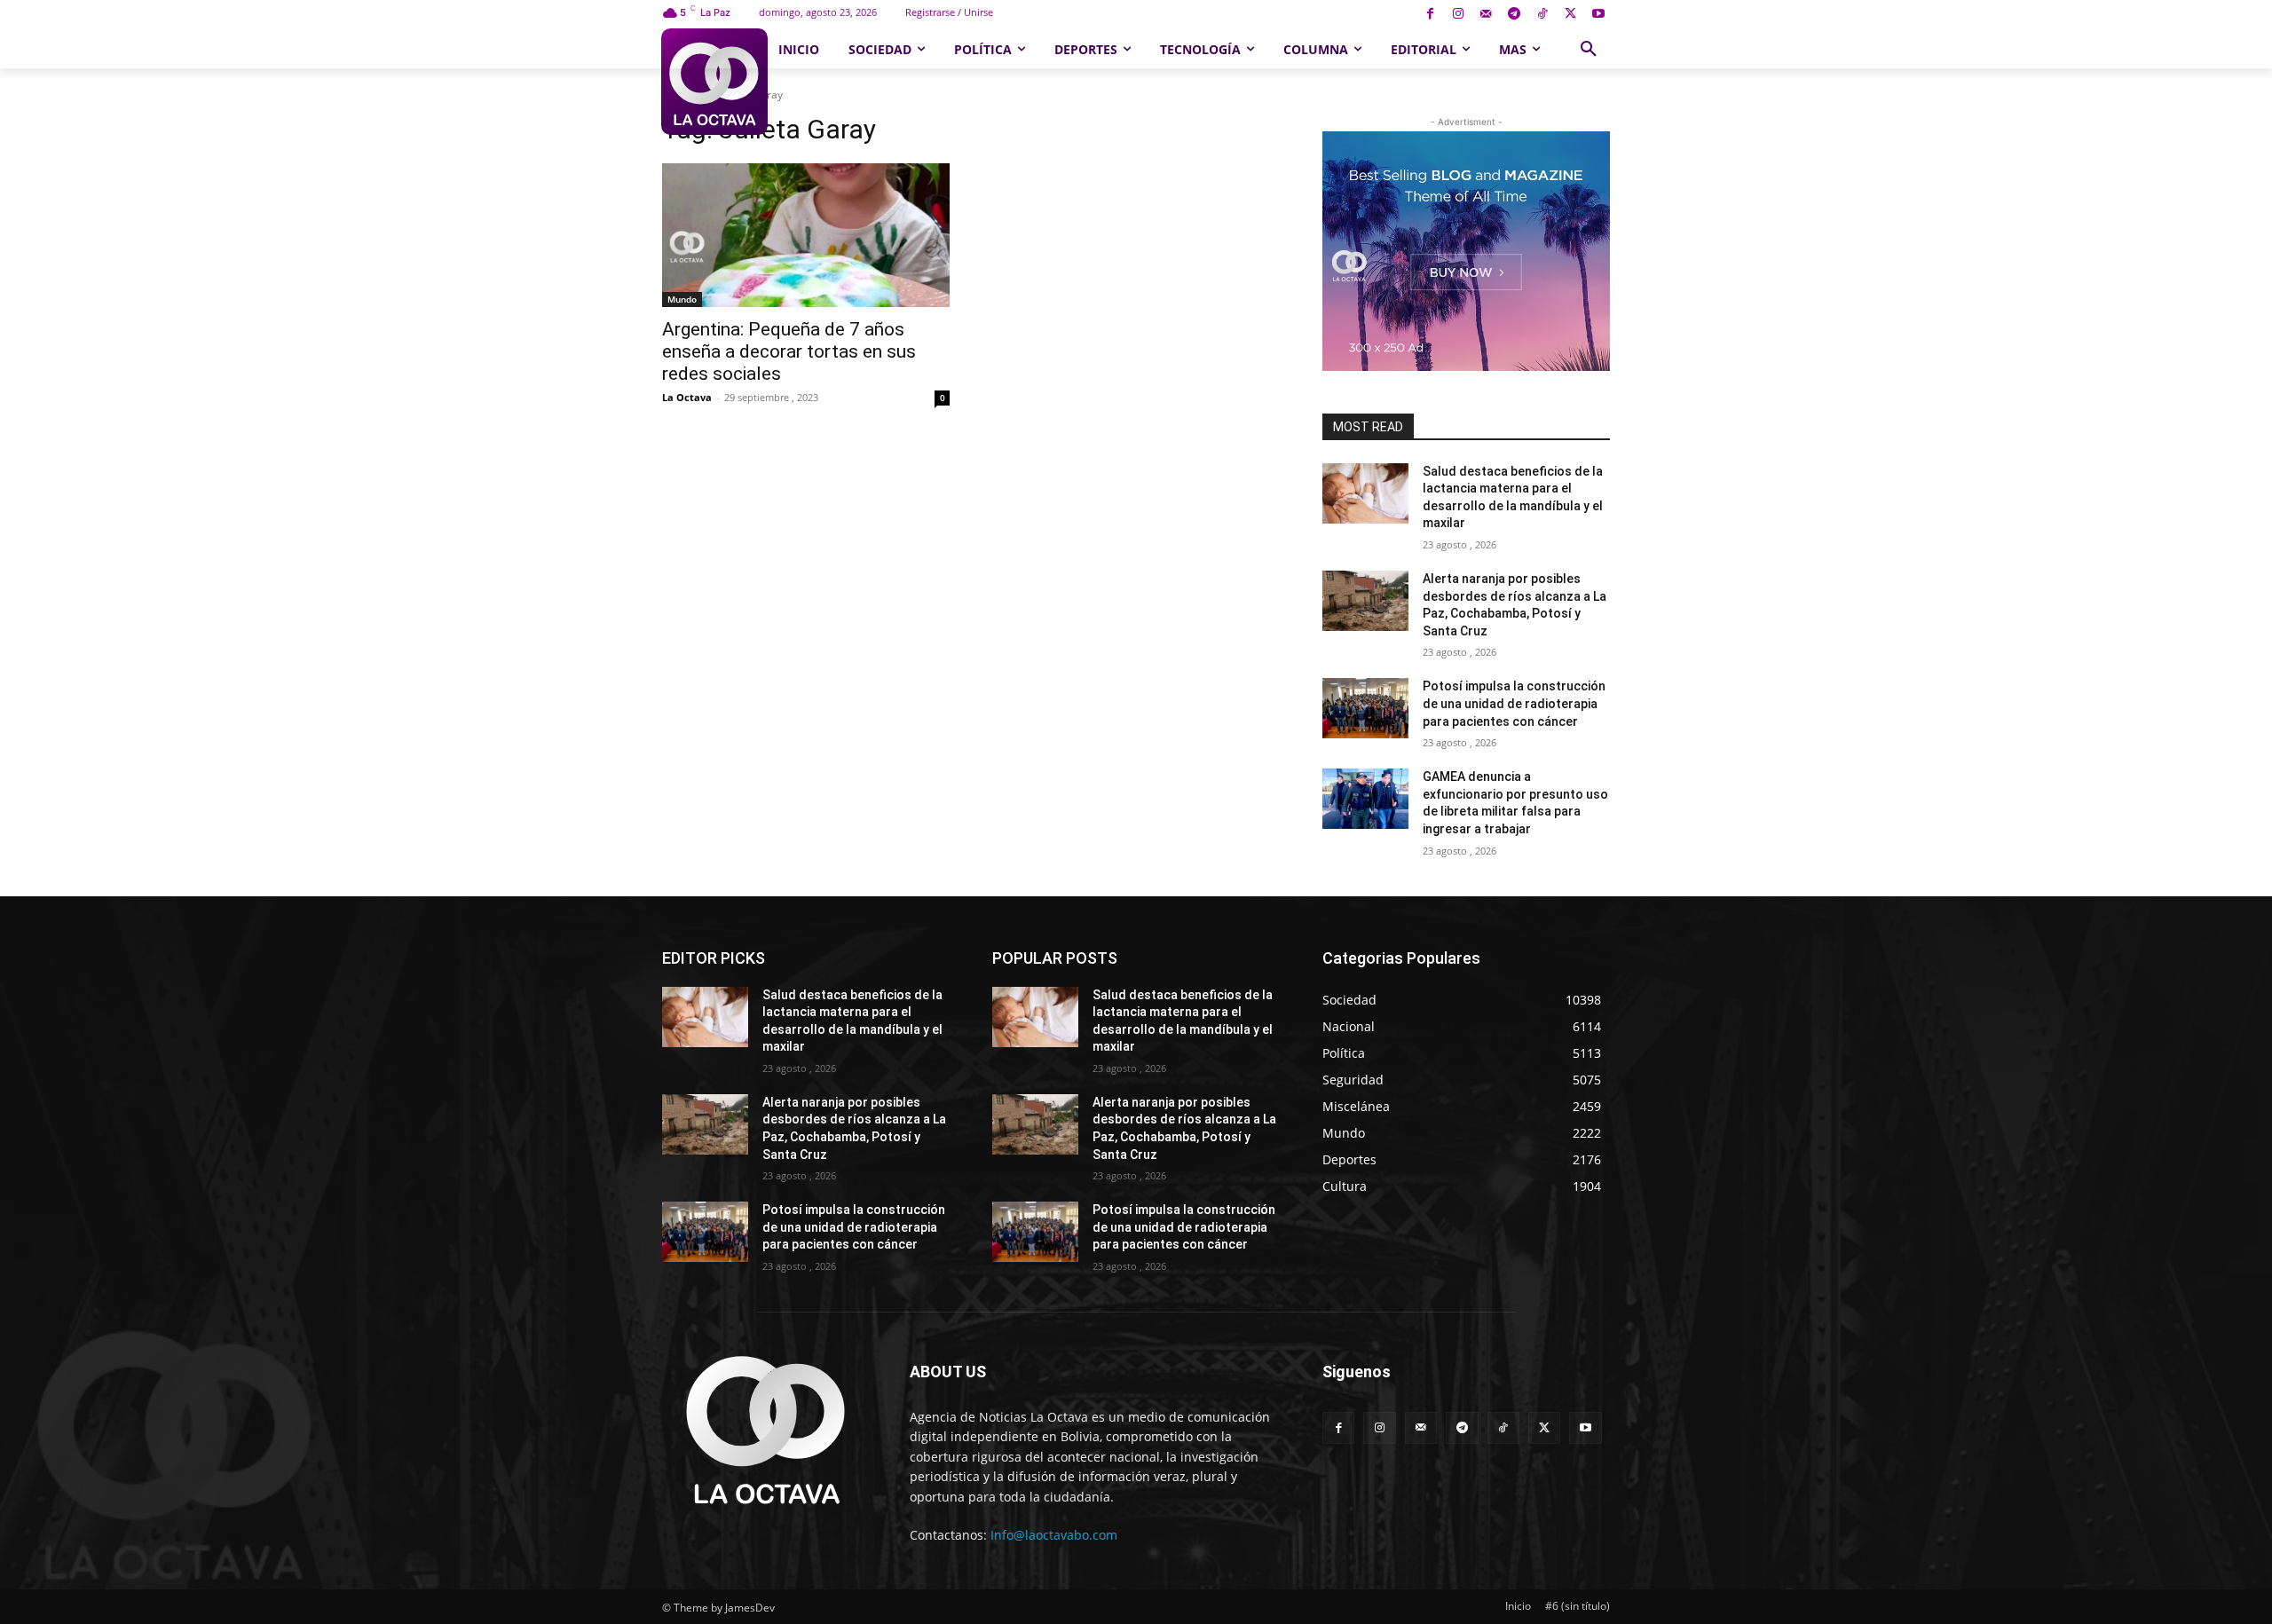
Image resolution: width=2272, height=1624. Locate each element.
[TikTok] (1542, 15)
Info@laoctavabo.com (1054, 1535)
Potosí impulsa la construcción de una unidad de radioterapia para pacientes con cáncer (1514, 703)
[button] (1589, 50)
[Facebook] (1430, 15)
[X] (1570, 15)
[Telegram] (1515, 15)
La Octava (687, 397)
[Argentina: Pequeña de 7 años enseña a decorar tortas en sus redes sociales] (806, 235)
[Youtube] (1598, 15)
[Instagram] (1458, 15)
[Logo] (714, 82)
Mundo (682, 299)
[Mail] (1486, 15)
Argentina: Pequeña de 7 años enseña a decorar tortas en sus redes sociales (789, 351)
